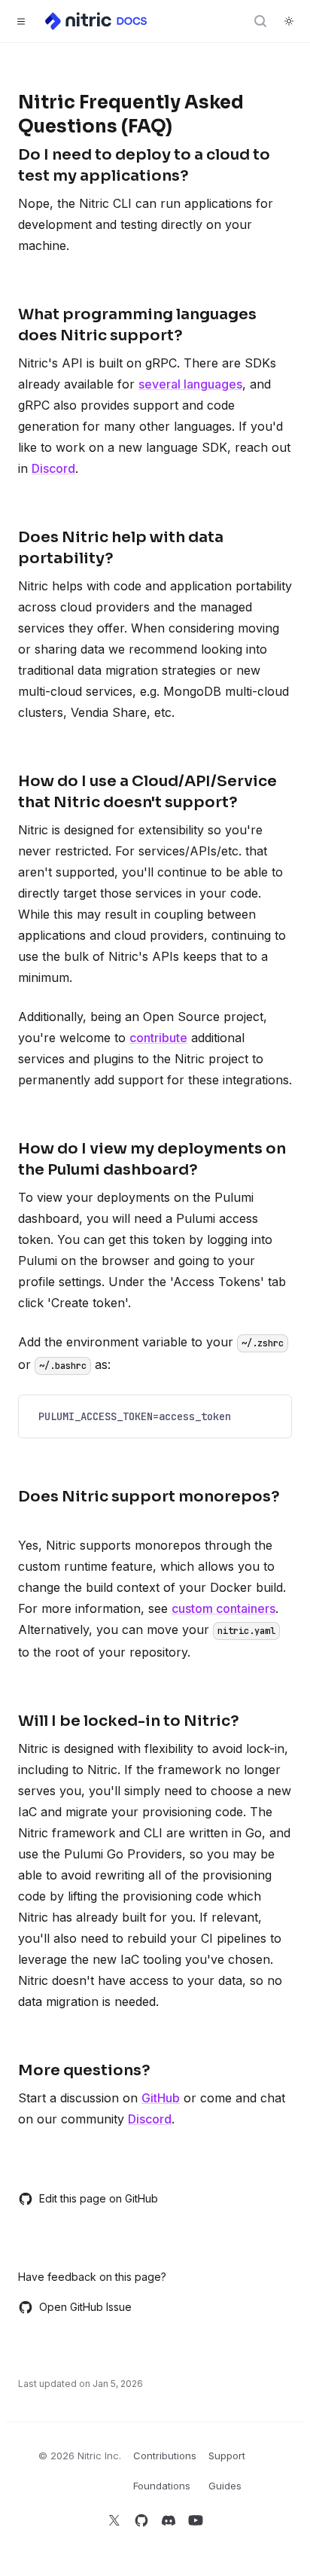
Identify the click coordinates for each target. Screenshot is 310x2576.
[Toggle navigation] (21, 21)
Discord (53, 468)
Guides (225, 2486)
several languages (190, 384)
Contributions (165, 2456)
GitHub (161, 2098)
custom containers (223, 1608)
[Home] (97, 21)
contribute (158, 1038)
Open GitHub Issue (85, 2307)
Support (227, 2456)
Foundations (162, 2486)
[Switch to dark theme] (289, 21)
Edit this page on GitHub (99, 2198)
